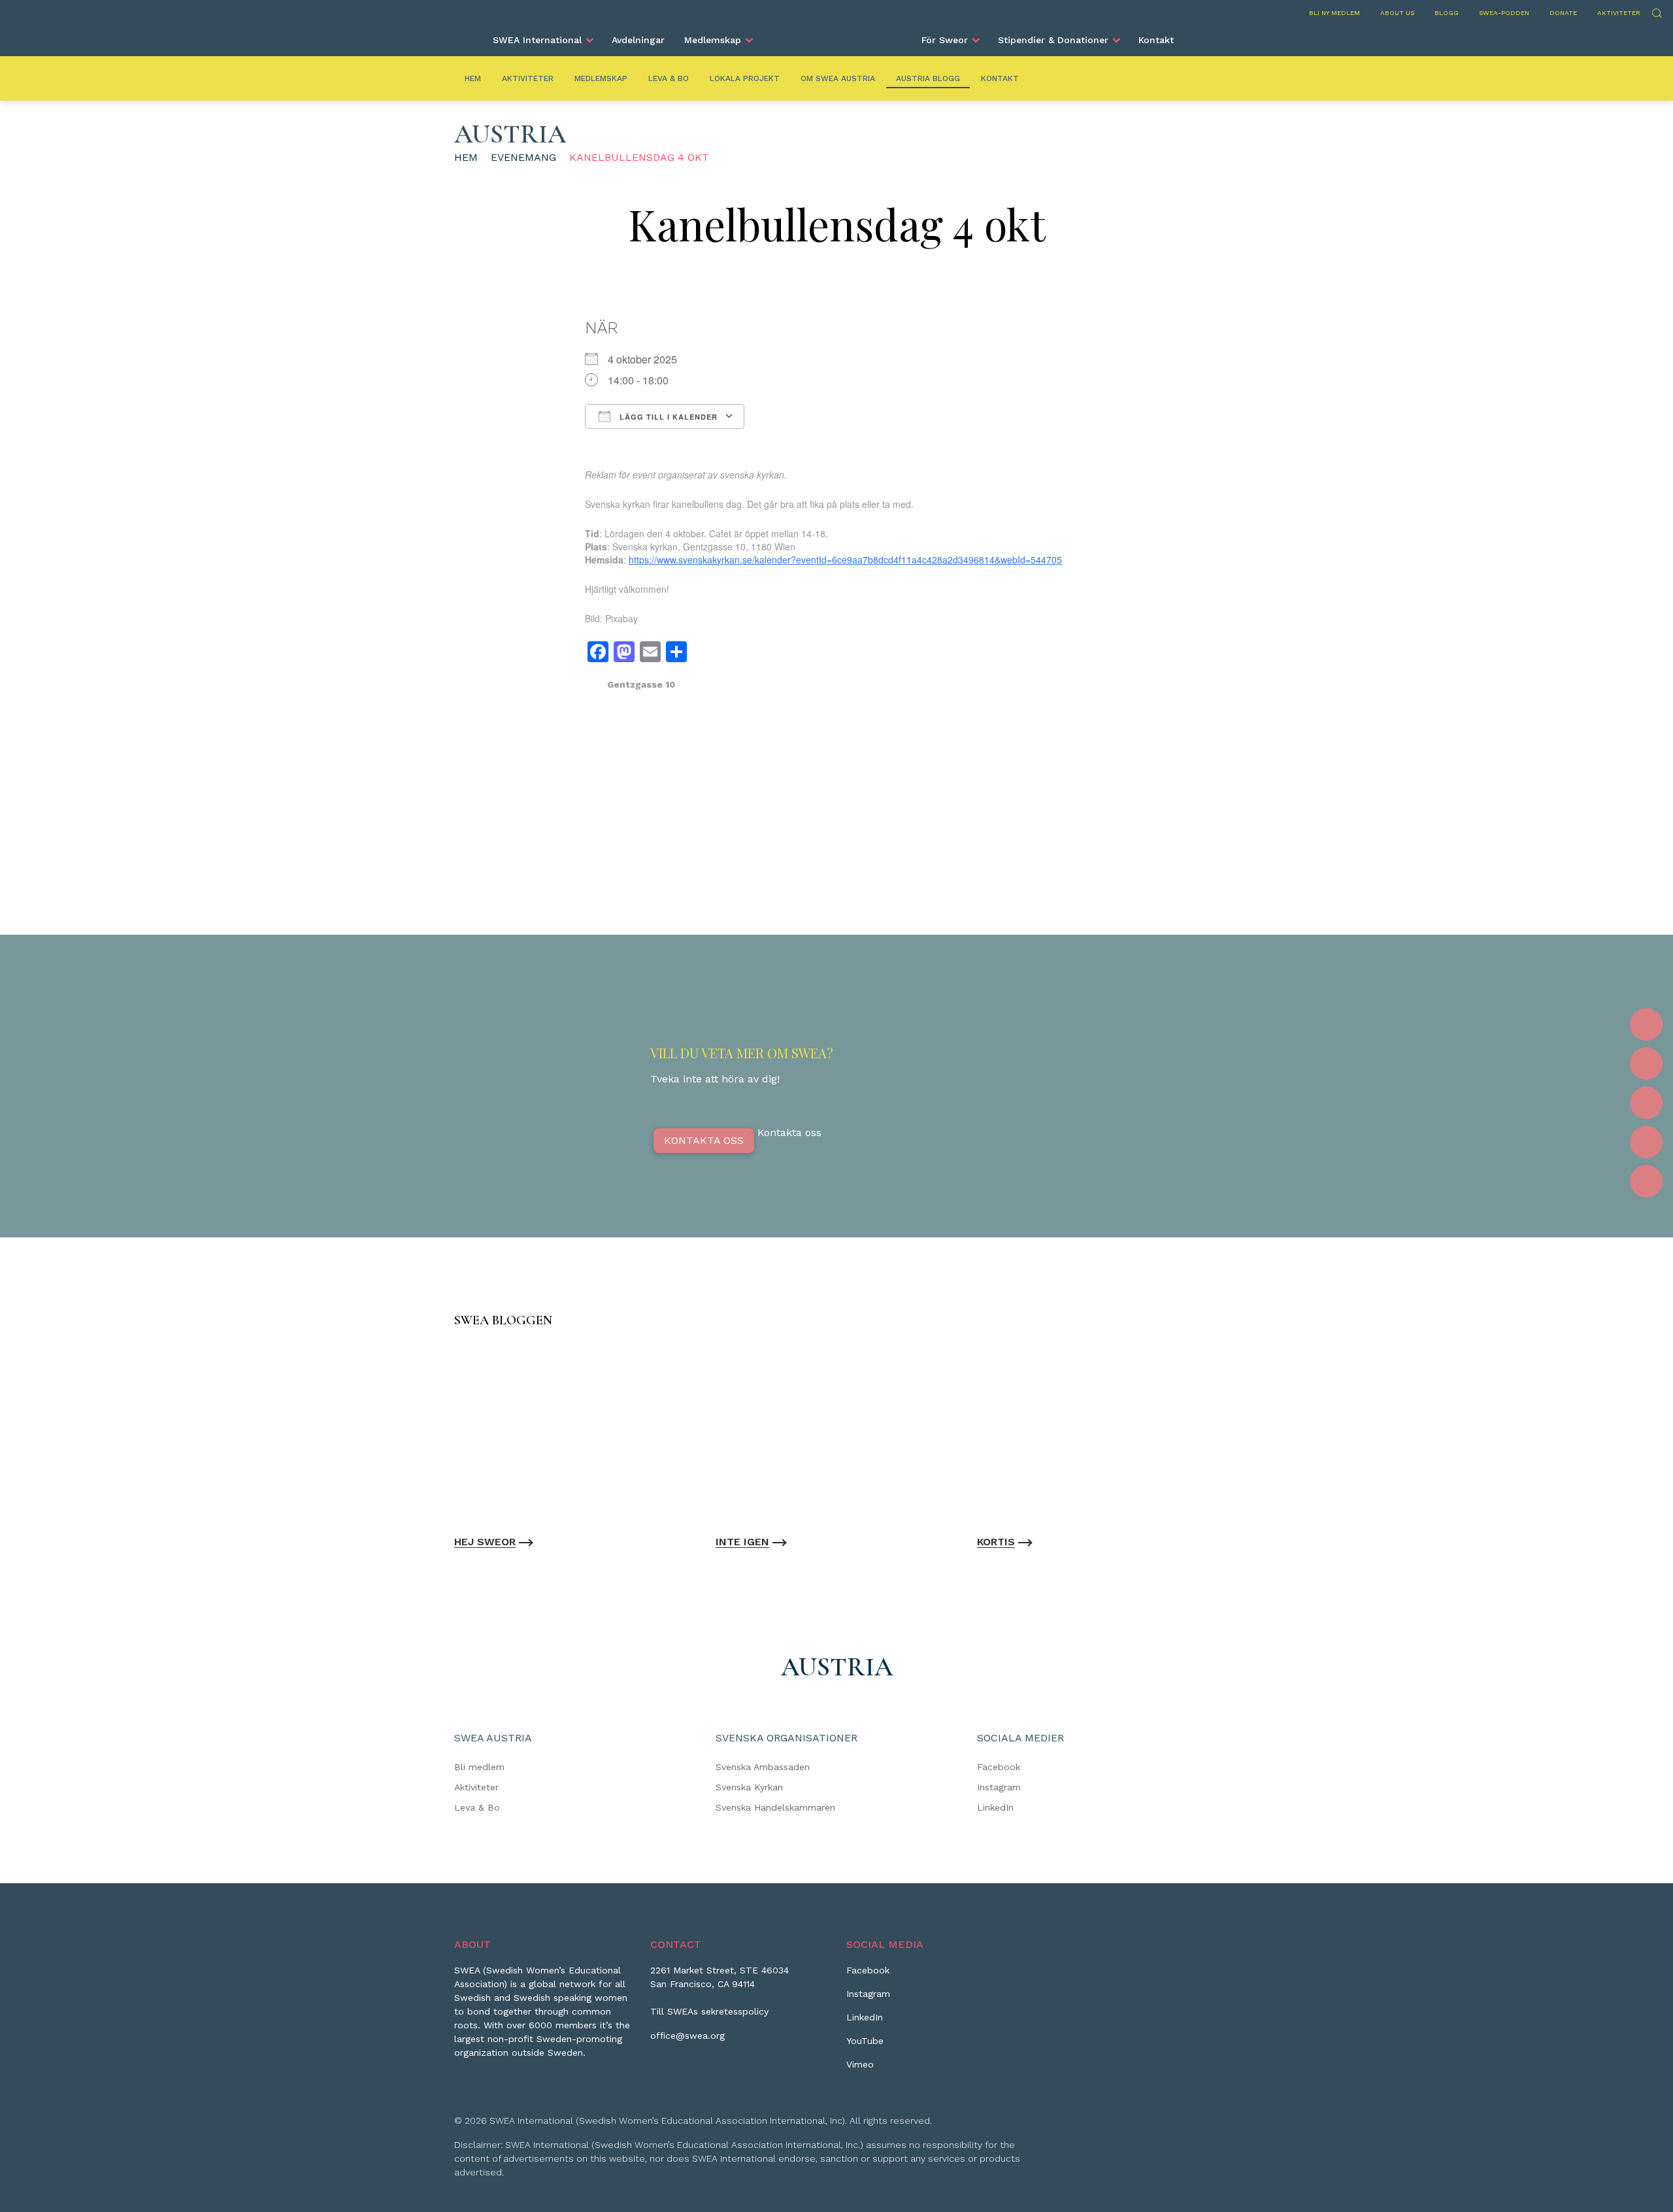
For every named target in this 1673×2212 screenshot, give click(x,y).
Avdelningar (638, 40)
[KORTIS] (1098, 1434)
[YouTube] (1646, 1142)
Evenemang (523, 157)
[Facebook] (1646, 1024)
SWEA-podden (1504, 13)
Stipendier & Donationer (1053, 40)
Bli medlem (479, 1767)
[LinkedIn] (1646, 1103)
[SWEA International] (836, 35)
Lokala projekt (745, 78)
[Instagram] (1646, 1064)
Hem (473, 78)
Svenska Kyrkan (749, 1787)
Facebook (999, 1767)
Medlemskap (713, 40)
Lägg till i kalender (667, 417)
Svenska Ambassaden (763, 1767)
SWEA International (537, 40)
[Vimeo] (1646, 1181)
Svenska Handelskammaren (775, 1807)
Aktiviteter (1619, 13)
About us (1397, 13)
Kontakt (1156, 40)
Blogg (1447, 13)
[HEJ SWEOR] (575, 1434)
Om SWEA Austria (838, 78)
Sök (1656, 11)
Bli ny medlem (1334, 13)
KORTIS (996, 1542)
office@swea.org (687, 2036)
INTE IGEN (742, 1542)
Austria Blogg (928, 78)
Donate (1563, 13)
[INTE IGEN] (836, 1434)
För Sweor (945, 40)
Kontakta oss (704, 1140)
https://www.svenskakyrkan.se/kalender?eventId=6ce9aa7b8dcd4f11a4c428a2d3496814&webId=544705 (845, 560)
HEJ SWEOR (485, 1542)
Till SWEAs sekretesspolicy (709, 2011)
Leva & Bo (669, 78)
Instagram (999, 1787)
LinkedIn (995, 1807)
